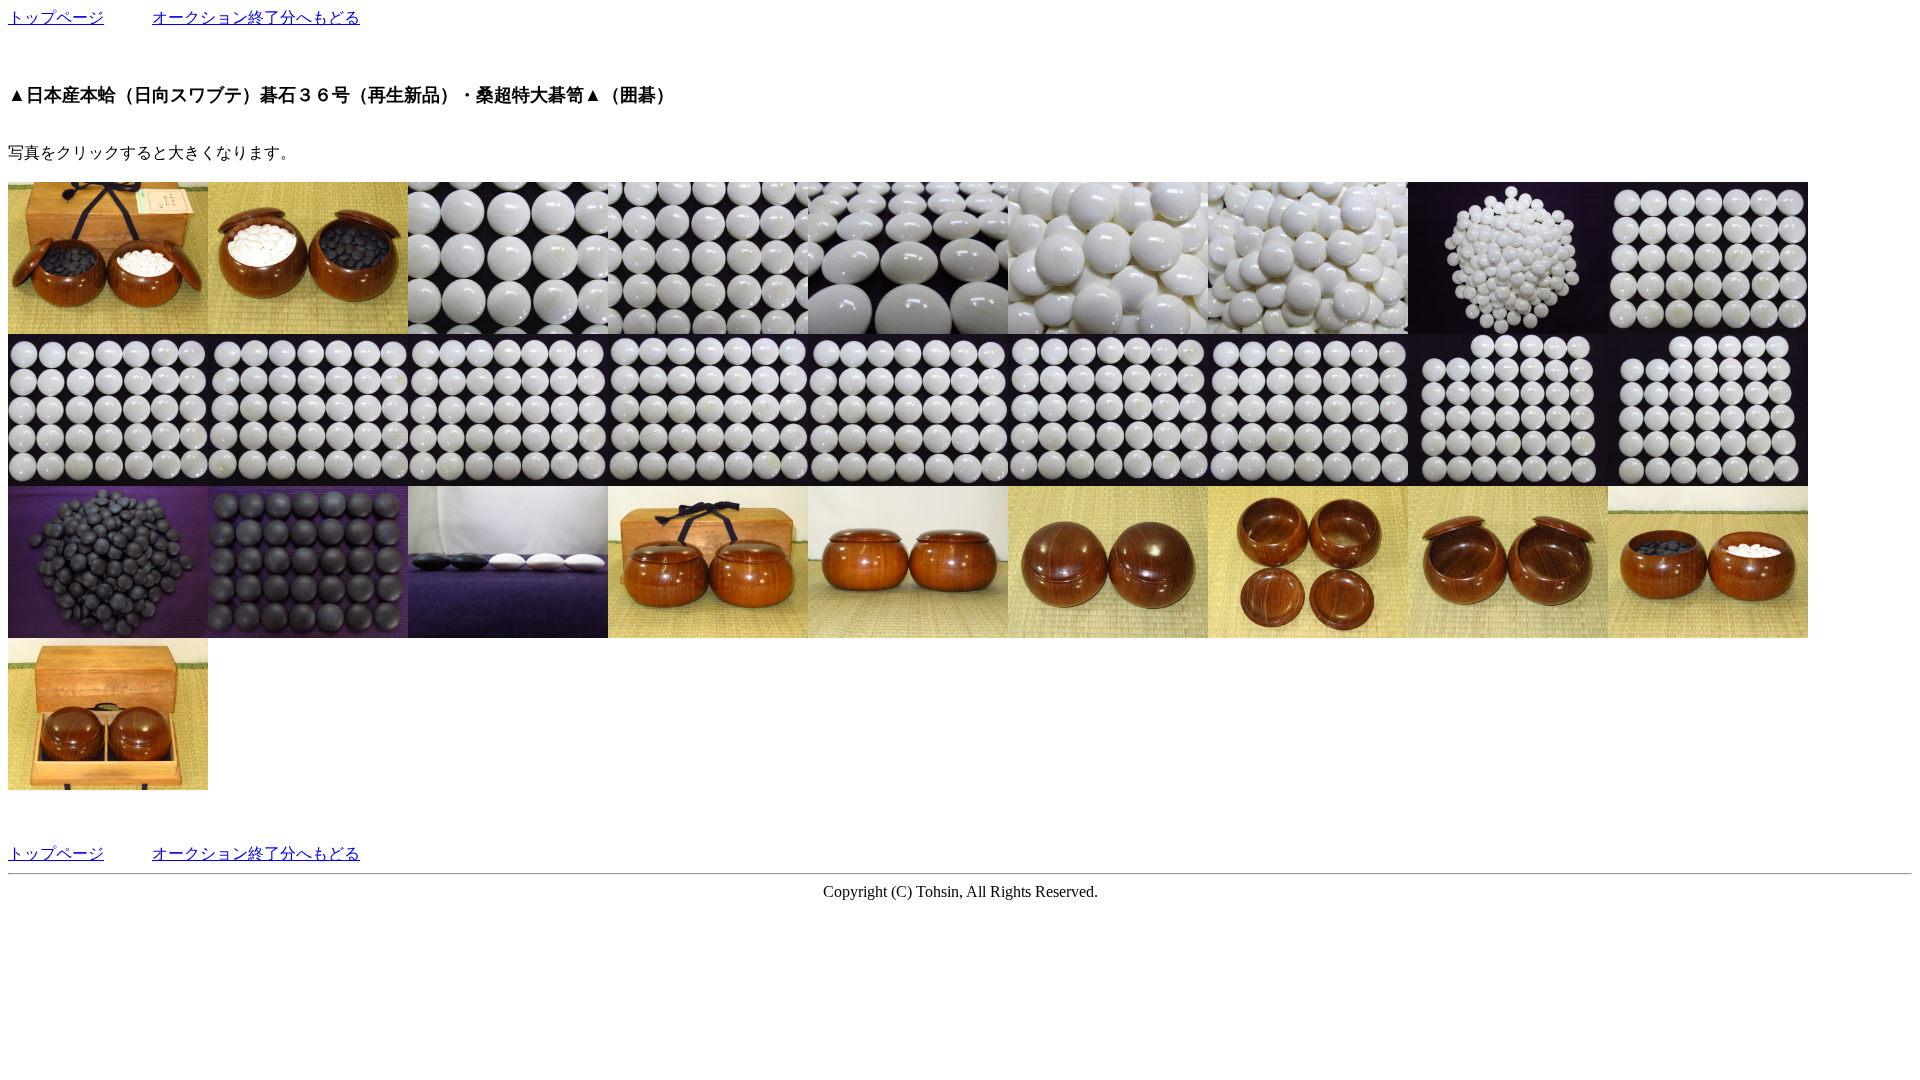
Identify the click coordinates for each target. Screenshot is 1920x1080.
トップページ (56, 17)
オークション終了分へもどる (256, 17)
